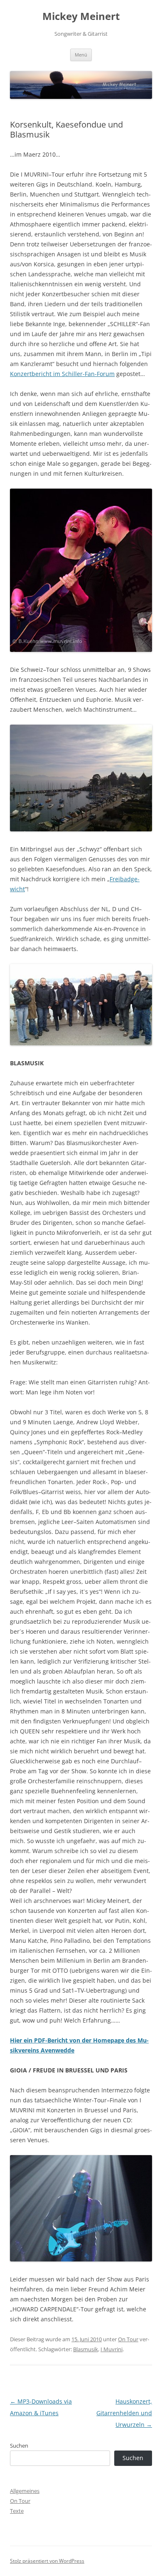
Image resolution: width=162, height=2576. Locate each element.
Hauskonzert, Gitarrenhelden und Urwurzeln (124, 2413)
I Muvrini (112, 2349)
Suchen (19, 2446)
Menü (81, 55)
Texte (17, 2511)
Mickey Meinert (81, 16)
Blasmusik (86, 2349)
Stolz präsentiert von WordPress (47, 2561)
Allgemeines (25, 2491)
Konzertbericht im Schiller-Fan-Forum (62, 374)
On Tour (128, 2339)
